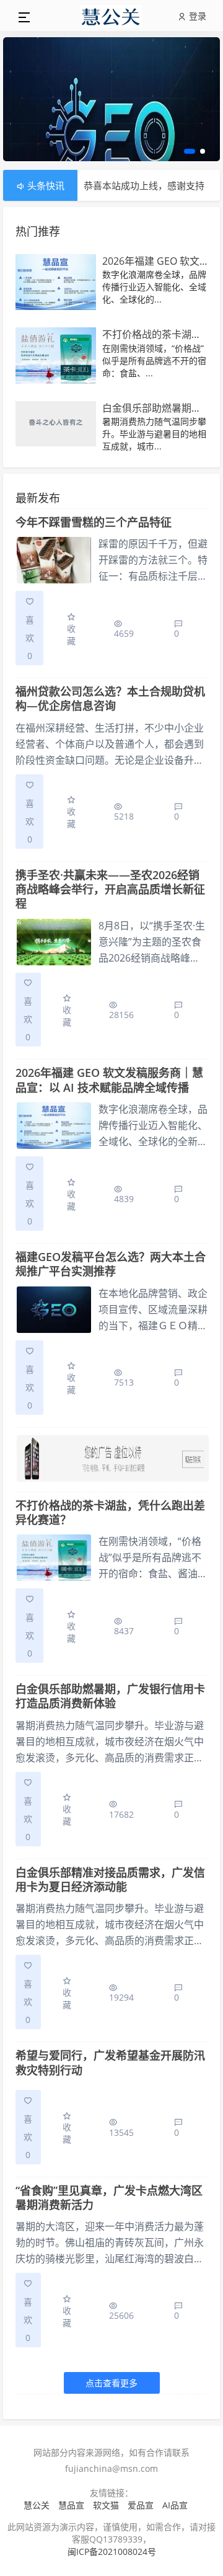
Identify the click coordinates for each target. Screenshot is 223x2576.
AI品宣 (175, 2505)
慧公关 (37, 2505)
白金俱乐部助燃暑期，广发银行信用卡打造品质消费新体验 (110, 1696)
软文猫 (106, 2505)
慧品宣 (71, 2505)
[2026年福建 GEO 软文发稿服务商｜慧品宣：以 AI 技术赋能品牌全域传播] (56, 283)
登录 (196, 16)
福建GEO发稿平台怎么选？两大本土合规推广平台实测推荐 (111, 1264)
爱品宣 (141, 2505)
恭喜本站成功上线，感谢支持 (144, 170)
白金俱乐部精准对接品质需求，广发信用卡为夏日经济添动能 (110, 1879)
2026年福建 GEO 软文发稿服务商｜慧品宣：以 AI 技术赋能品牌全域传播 (109, 1080)
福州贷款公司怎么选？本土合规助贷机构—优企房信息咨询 (110, 698)
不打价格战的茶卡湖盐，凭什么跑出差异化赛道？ (110, 1512)
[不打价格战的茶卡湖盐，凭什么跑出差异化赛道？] (56, 356)
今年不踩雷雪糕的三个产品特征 (94, 522)
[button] (188, 151)
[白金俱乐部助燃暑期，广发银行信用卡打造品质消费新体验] (56, 425)
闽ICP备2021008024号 (112, 2552)
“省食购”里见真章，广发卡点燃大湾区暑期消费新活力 (109, 2198)
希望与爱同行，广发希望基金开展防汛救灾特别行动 (110, 2062)
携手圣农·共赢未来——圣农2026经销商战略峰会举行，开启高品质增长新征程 (110, 889)
